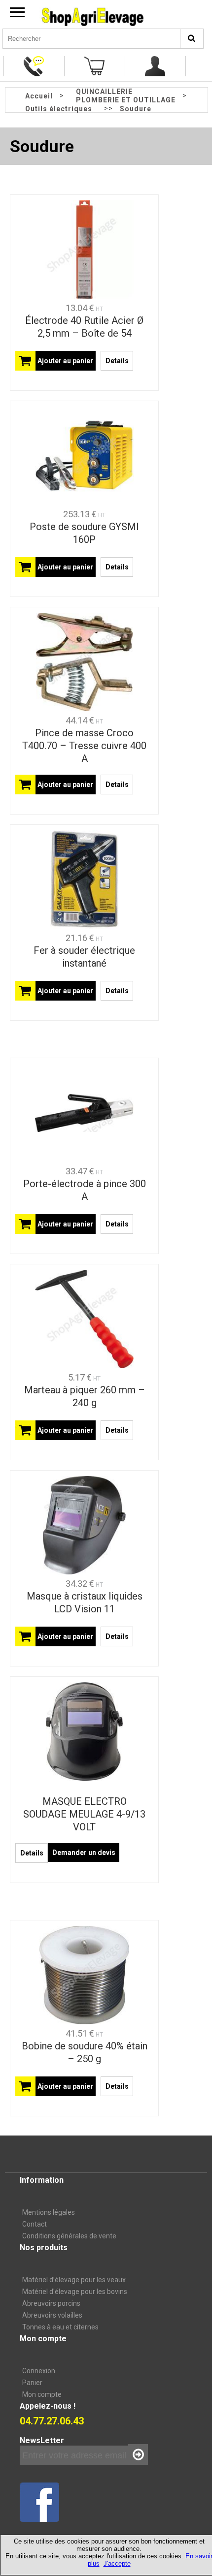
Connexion (39, 2371)
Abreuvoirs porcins (51, 2303)
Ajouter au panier (65, 361)
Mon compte (42, 2394)
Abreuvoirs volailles (52, 2315)
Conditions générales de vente (69, 2236)
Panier (32, 2383)
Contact (35, 2224)
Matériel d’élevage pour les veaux (74, 2280)
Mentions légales (49, 2212)
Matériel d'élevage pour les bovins (75, 2292)
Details (117, 361)
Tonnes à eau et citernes (60, 2327)
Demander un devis (84, 1853)
